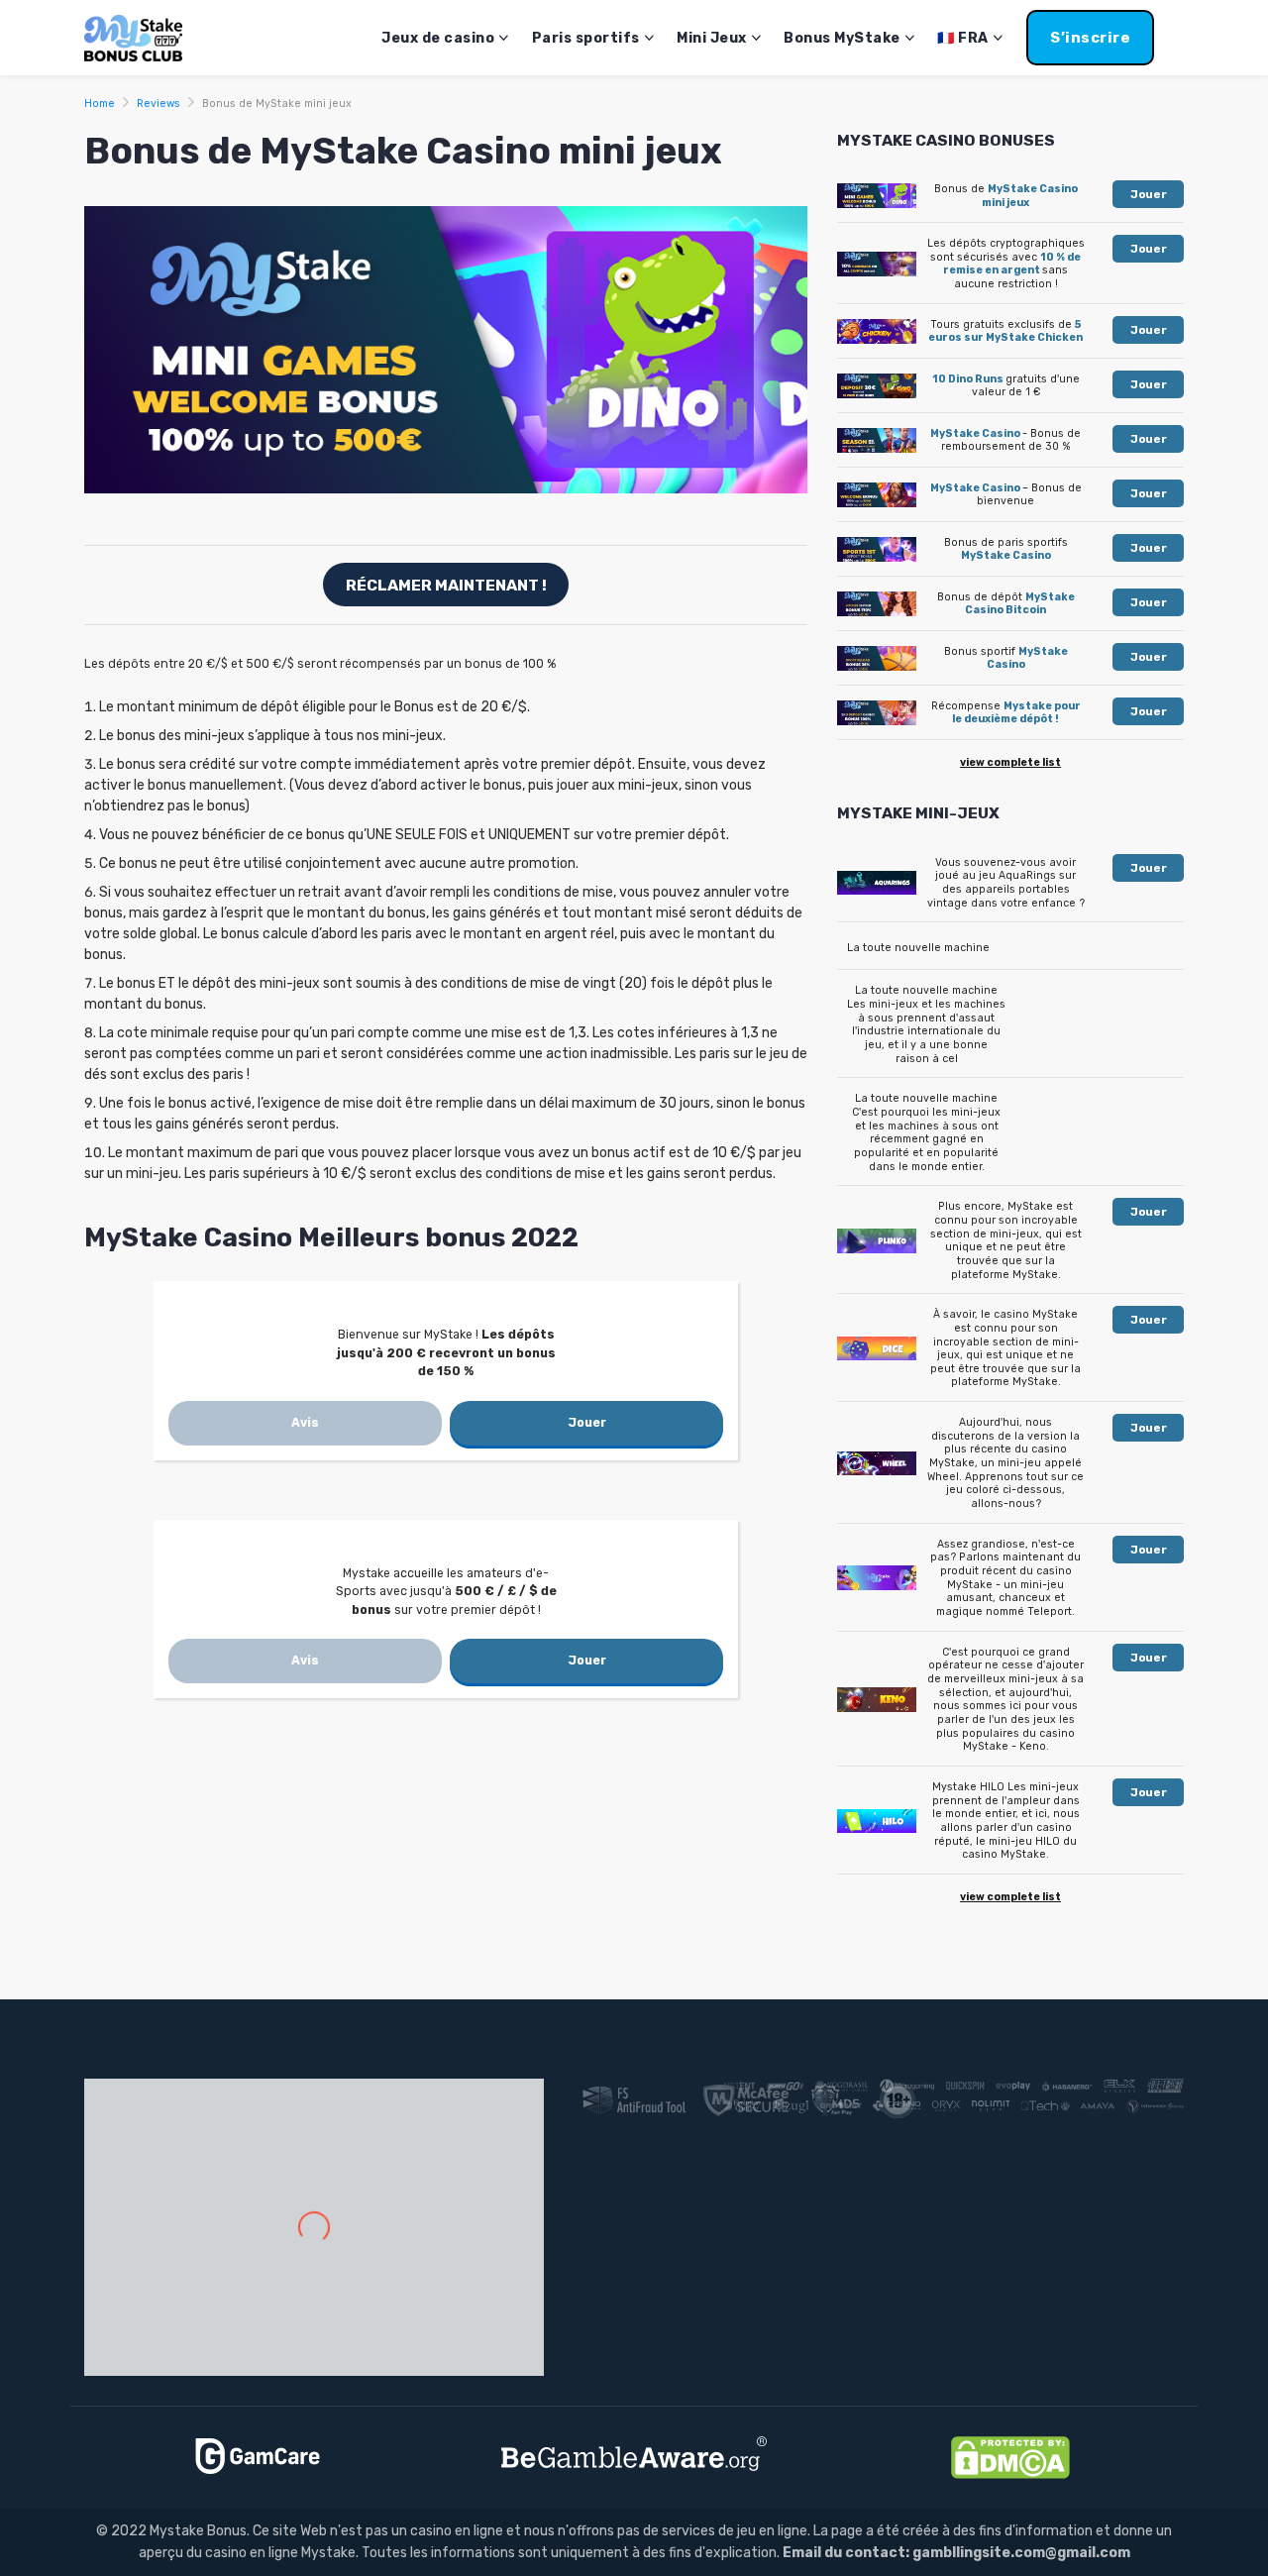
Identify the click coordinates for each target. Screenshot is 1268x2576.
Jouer (587, 1423)
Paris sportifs (586, 38)
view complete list (1010, 762)
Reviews (158, 104)
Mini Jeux (712, 38)
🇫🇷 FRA (963, 38)
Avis (305, 1423)
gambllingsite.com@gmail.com (1021, 2553)
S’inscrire (1090, 38)
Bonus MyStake (842, 38)
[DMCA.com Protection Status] (1010, 2457)
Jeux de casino (438, 38)
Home (100, 104)
